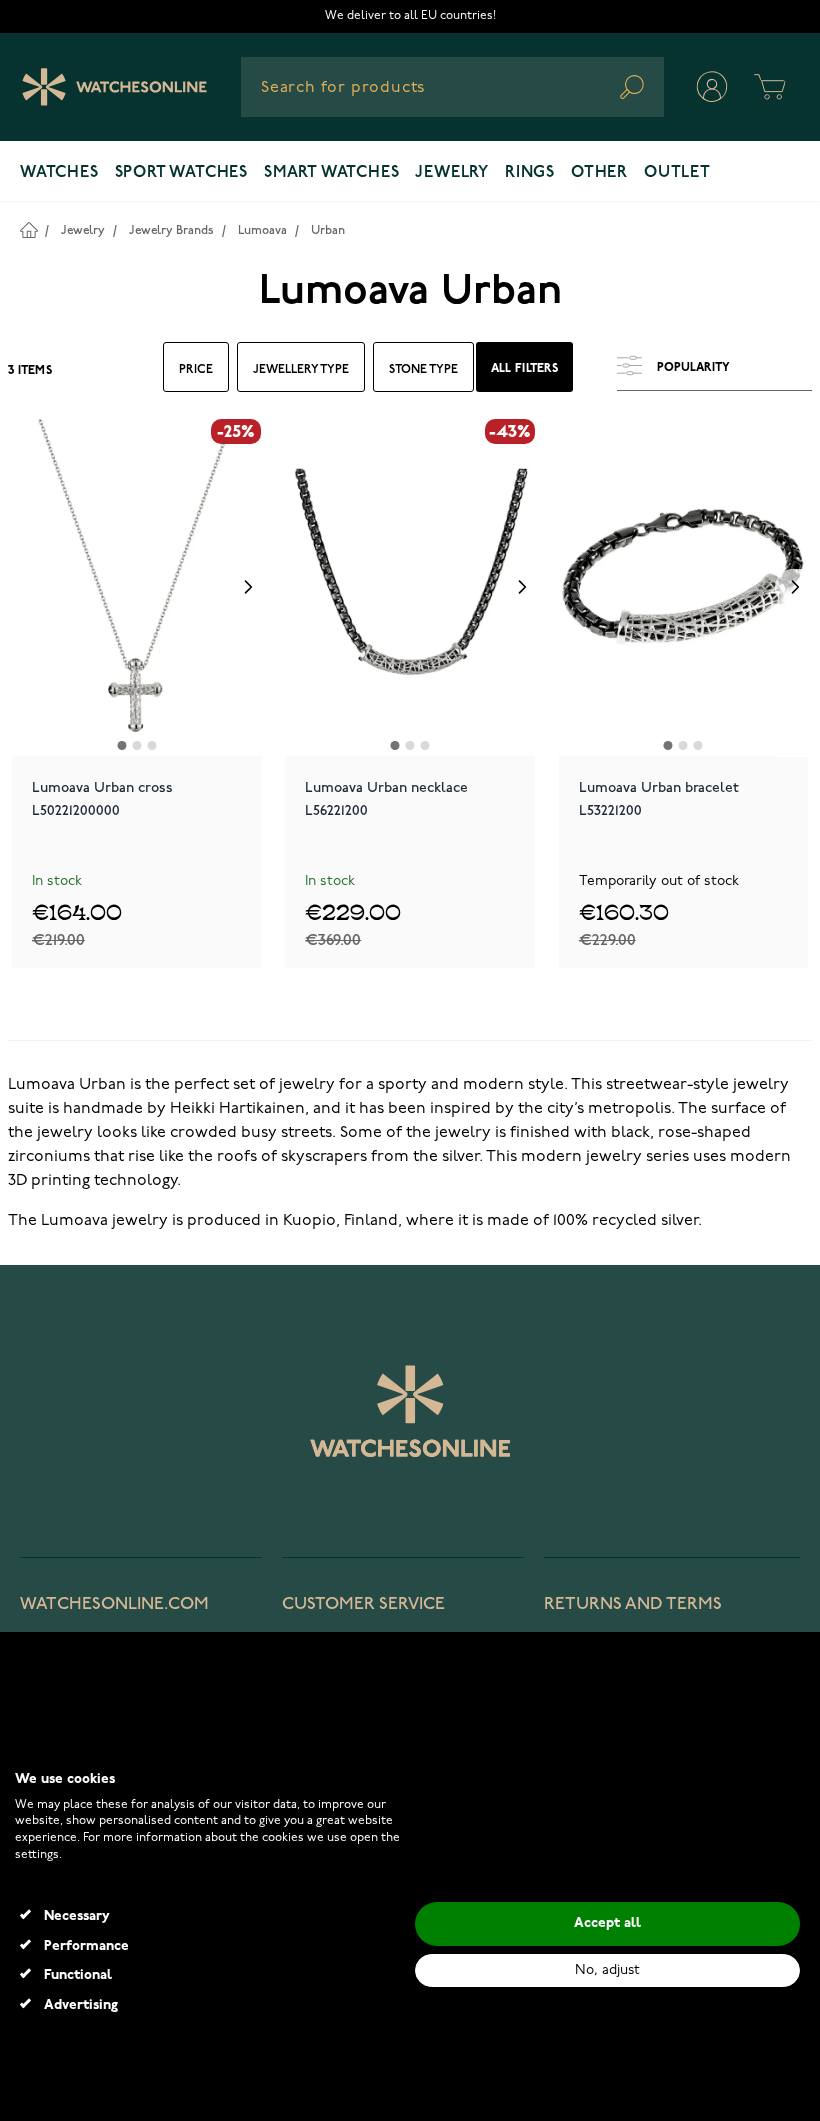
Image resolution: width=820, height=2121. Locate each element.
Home (28, 229)
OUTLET (677, 173)
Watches (59, 173)
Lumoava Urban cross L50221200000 (102, 799)
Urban (328, 230)
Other (599, 173)
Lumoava (262, 230)
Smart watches (331, 173)
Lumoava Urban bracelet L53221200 (659, 799)
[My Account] (712, 87)
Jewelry (452, 173)
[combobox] (452, 87)
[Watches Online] (114, 87)
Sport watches (181, 173)
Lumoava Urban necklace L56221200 (386, 799)
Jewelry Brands (171, 230)
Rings (530, 173)
